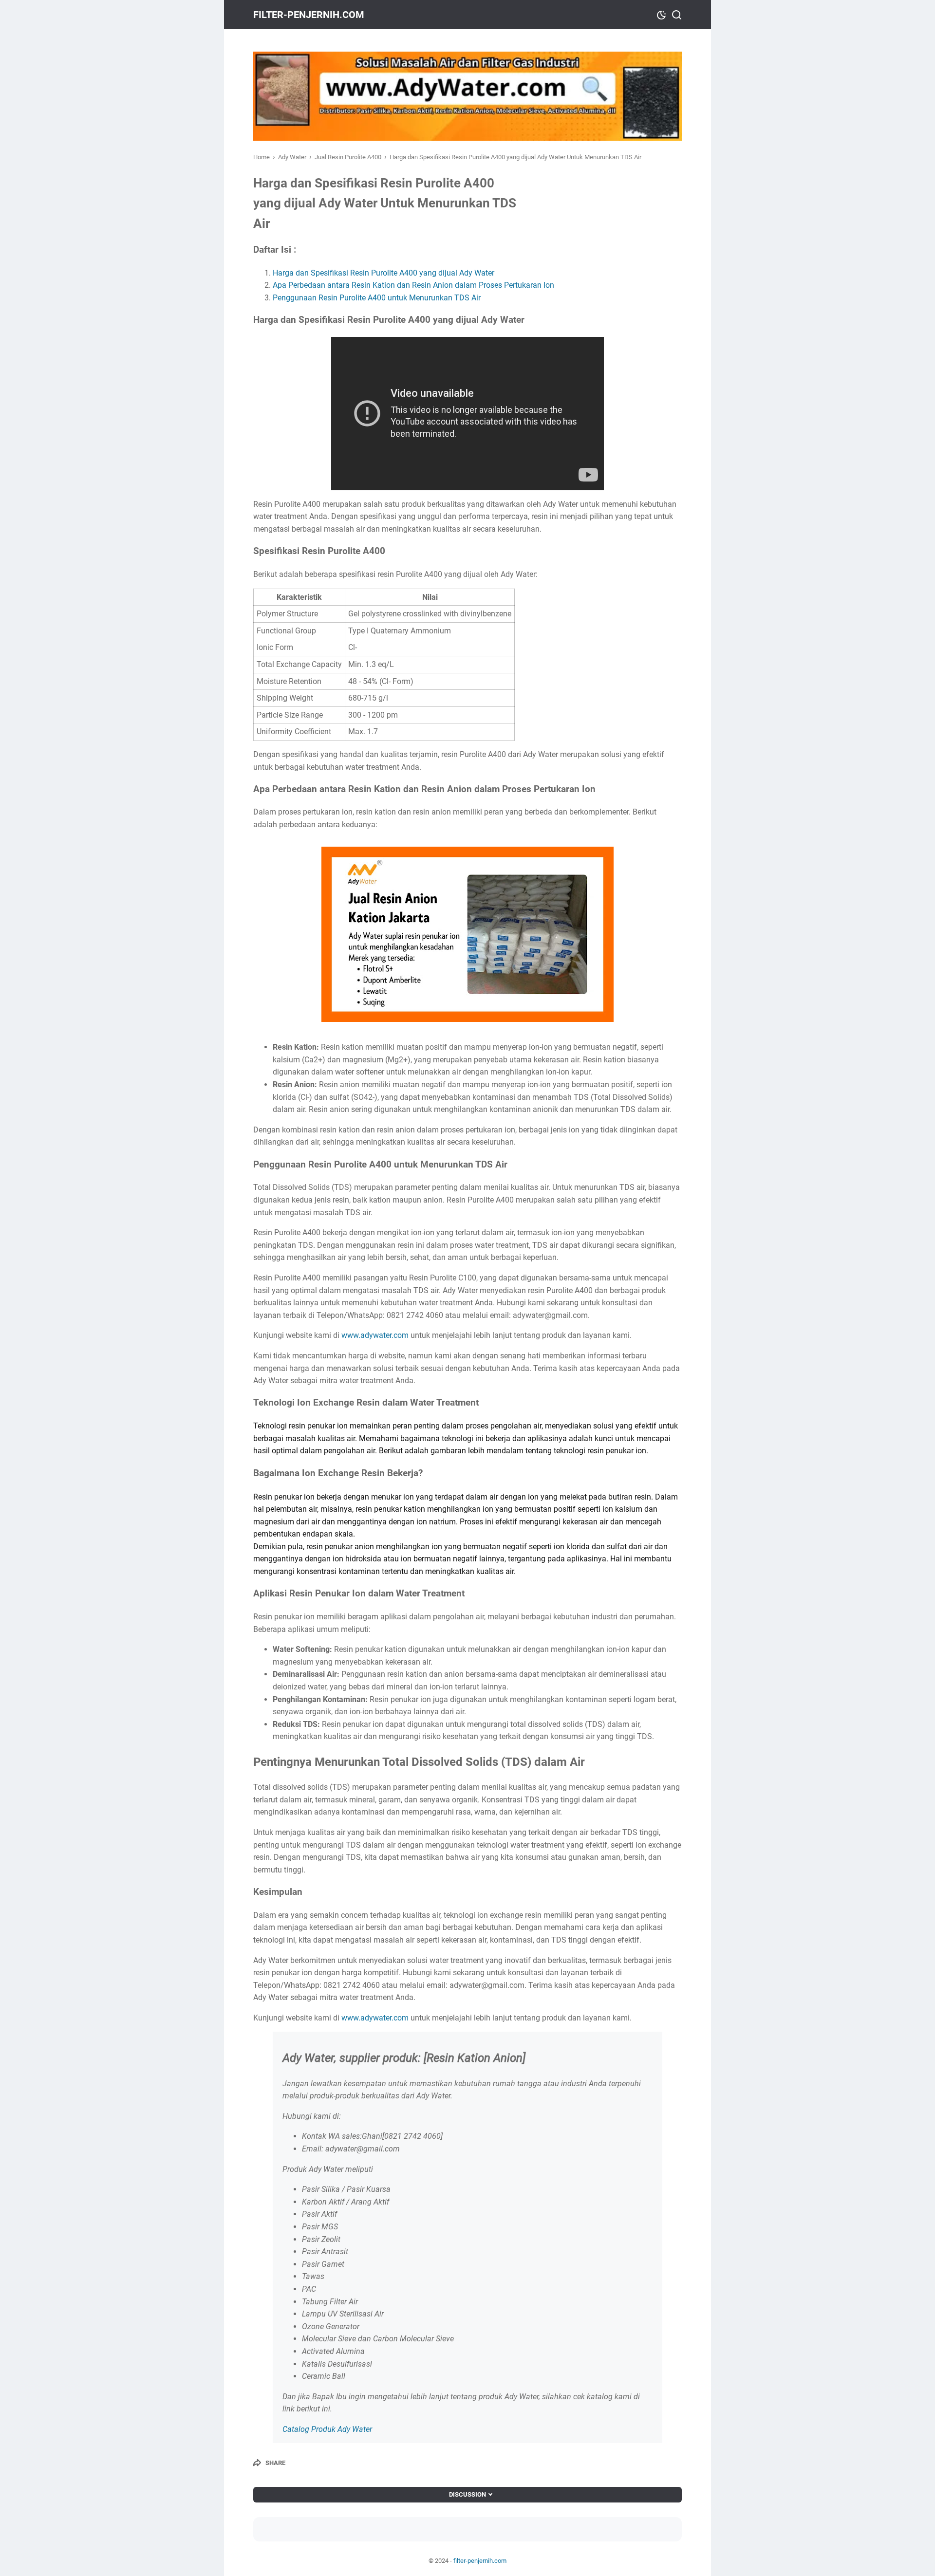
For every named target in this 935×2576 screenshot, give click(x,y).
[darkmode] (661, 14)
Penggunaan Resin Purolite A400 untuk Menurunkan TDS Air (377, 298)
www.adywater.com (375, 1335)
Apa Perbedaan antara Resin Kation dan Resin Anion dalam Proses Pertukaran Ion (413, 285)
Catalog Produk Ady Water (327, 2429)
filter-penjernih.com (309, 15)
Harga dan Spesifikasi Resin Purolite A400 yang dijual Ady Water (383, 273)
